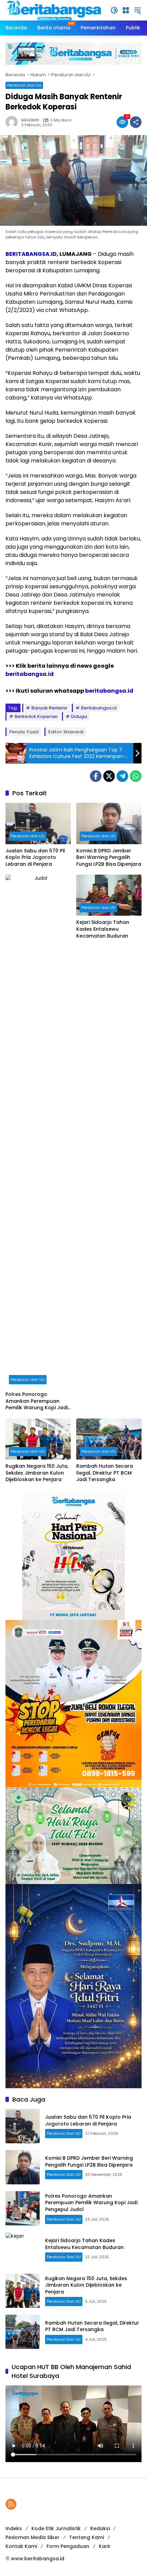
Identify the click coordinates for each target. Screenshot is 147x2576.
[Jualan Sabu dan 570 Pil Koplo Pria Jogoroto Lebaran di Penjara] (38, 823)
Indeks (14, 2528)
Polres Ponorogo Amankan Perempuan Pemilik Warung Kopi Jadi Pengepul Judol (37, 1401)
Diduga (79, 716)
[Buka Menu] (126, 10)
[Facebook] (96, 776)
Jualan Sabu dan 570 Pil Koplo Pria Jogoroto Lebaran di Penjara (35, 858)
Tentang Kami (86, 2537)
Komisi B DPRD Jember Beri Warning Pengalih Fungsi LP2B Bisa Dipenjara (109, 858)
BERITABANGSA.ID (31, 254)
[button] (114, 10)
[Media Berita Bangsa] (54, 10)
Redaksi (100, 2528)
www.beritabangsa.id (38, 2559)
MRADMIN (30, 120)
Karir (105, 2546)
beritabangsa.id (30, 674)
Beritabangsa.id (99, 708)
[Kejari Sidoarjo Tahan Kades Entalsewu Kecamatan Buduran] (109, 895)
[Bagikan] (136, 122)
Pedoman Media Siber (32, 2537)
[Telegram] (122, 776)
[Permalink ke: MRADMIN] (13, 122)
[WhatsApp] (136, 776)
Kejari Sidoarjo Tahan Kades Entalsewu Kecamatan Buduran (103, 929)
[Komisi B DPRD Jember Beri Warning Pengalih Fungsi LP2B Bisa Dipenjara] (109, 823)
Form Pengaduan (68, 2546)
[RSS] (11, 2504)
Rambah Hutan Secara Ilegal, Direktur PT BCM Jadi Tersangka (105, 1473)
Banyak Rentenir (49, 708)
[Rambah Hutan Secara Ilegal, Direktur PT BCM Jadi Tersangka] (109, 1439)
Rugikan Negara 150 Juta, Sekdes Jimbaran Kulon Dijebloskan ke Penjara (37, 1473)
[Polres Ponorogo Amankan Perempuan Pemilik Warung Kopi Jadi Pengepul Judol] (38, 1131)
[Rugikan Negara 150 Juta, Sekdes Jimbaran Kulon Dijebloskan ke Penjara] (38, 1439)
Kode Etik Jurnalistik (56, 2528)
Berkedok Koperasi (36, 716)
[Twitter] (109, 776)
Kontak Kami (21, 2546)
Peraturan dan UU (24, 85)
